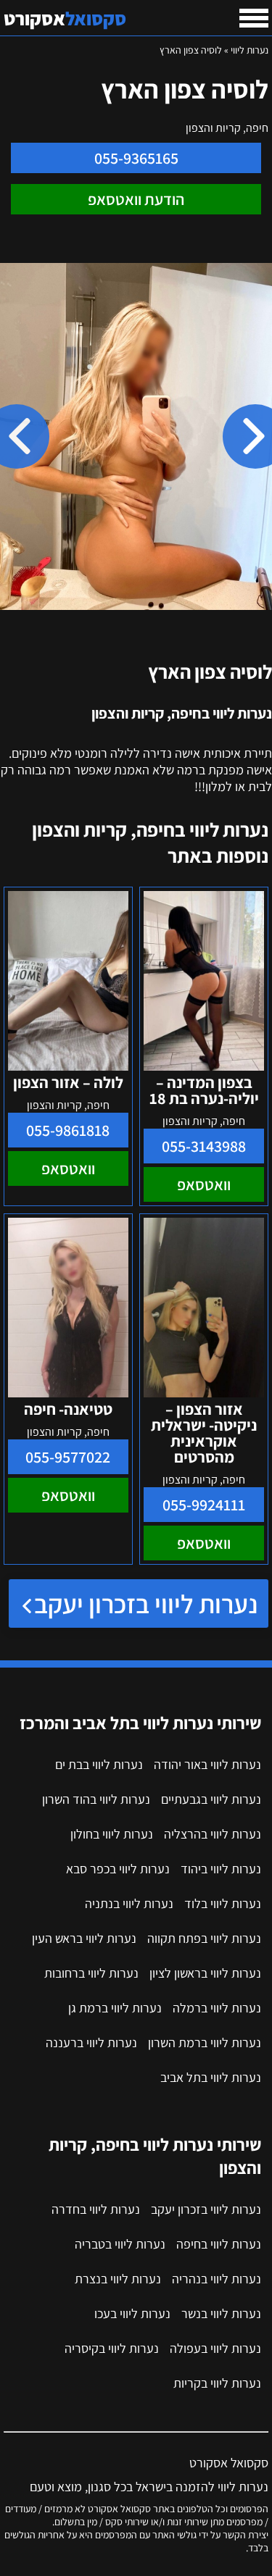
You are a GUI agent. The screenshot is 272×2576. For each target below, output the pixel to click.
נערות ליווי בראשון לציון (205, 1973)
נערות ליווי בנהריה (217, 2279)
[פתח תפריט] (254, 18)
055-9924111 (204, 1505)
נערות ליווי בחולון (112, 1834)
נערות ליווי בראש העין (84, 1938)
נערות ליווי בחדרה (96, 2209)
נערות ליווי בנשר (221, 2313)
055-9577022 (68, 1457)
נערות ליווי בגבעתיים (211, 1799)
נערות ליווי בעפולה (215, 2348)
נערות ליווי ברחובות (91, 1973)
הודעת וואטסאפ (136, 199)
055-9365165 (136, 158)
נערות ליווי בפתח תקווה (204, 1938)
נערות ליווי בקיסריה (112, 2348)
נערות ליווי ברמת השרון (205, 2042)
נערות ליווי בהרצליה (213, 1834)
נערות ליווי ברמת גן (115, 2008)
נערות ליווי (250, 50)
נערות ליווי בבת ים (99, 1764)
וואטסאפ (204, 1184)
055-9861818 (68, 1130)
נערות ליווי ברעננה (91, 2042)
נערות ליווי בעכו (132, 2313)
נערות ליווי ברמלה (217, 2008)
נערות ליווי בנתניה (129, 1903)
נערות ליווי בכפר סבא (118, 1869)
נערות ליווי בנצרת (118, 2279)
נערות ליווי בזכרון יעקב (146, 1603)
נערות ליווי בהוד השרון (96, 1799)
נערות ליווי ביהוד (221, 1869)
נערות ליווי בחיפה (219, 2244)
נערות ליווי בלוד (223, 1903)
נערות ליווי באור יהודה (207, 1764)
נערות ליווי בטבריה (120, 2244)
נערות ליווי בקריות (217, 2383)
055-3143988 (204, 1146)
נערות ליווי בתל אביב (211, 2077)
